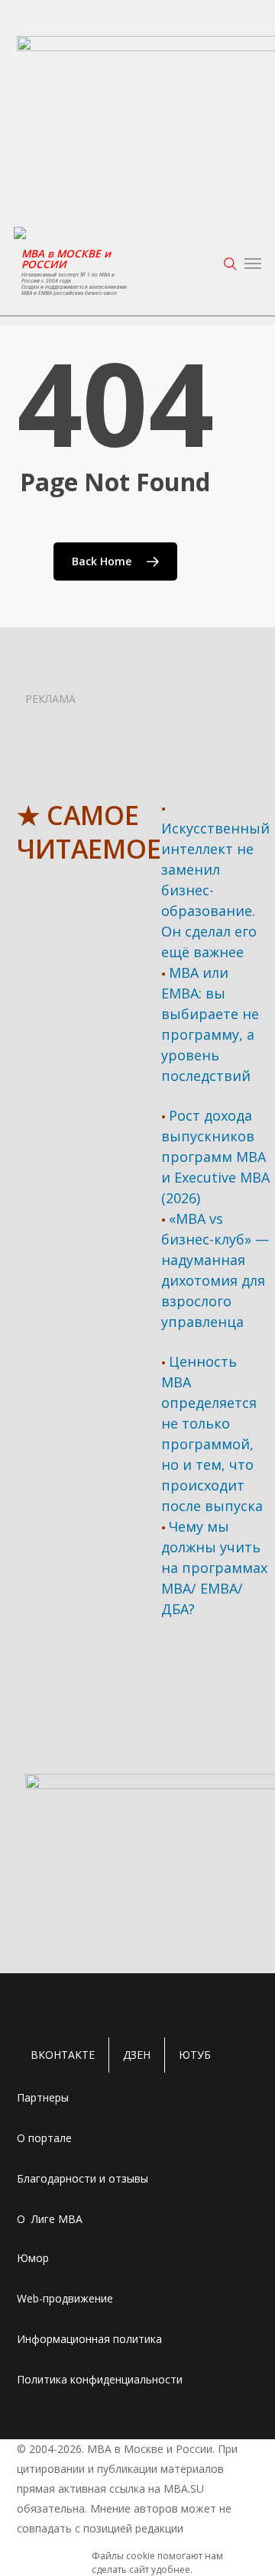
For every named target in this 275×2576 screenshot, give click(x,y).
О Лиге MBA (50, 2219)
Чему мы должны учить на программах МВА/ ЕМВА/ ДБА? (214, 1568)
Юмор (33, 2258)
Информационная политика (89, 2339)
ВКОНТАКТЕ (63, 2055)
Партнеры (43, 2097)
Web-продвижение (65, 2298)
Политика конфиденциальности (100, 2379)
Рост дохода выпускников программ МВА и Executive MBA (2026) (215, 1157)
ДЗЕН (137, 2055)
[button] (253, 264)
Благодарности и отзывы (82, 2178)
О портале (44, 2138)
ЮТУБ (195, 2055)
